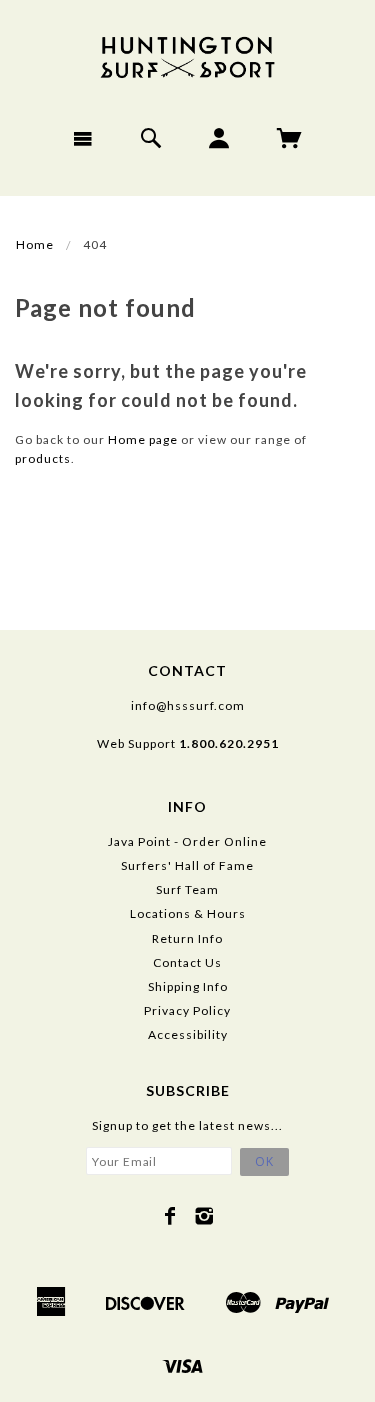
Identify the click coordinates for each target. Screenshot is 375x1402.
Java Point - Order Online (187, 841)
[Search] (151, 138)
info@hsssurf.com (188, 705)
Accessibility (188, 1034)
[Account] (219, 138)
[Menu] (83, 138)
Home (35, 244)
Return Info (187, 938)
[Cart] (290, 138)
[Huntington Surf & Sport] (188, 55)
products (43, 458)
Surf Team (187, 889)
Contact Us (187, 962)
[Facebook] (170, 1216)
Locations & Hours (188, 913)
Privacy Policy (187, 1010)
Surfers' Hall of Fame (187, 865)
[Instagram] (204, 1216)
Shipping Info (188, 986)
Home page (143, 439)
